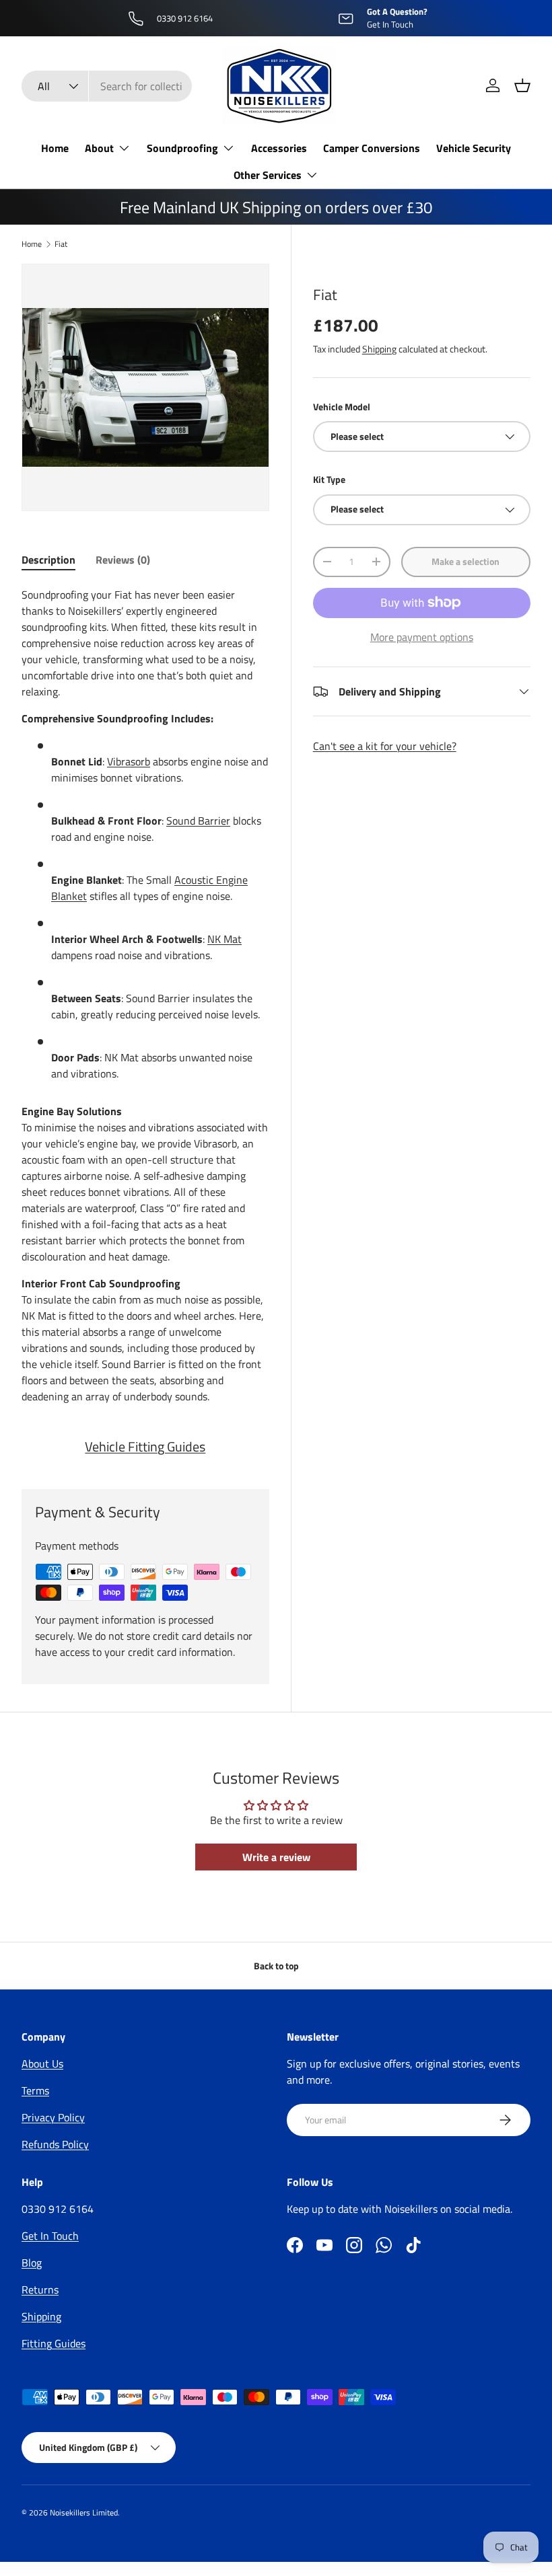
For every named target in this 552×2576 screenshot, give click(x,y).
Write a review (276, 1857)
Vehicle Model (342, 407)
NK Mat (225, 939)
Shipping (379, 349)
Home (55, 148)
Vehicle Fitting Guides (145, 1446)
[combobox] (107, 86)
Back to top (276, 1966)
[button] (522, 85)
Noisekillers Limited (84, 2512)
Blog (32, 2263)
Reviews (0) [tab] (123, 560)
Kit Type (329, 479)
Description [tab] (48, 560)
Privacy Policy (53, 2117)
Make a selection (465, 561)
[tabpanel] (145, 995)
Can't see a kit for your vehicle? (385, 746)
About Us (42, 2063)
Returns (40, 2289)
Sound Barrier (198, 821)
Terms (35, 2090)
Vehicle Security (474, 148)
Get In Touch (50, 2236)
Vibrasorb (129, 761)
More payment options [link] (422, 637)
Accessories (279, 148)
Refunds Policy (55, 2144)
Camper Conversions (372, 148)
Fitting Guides (54, 2343)
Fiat (61, 244)
